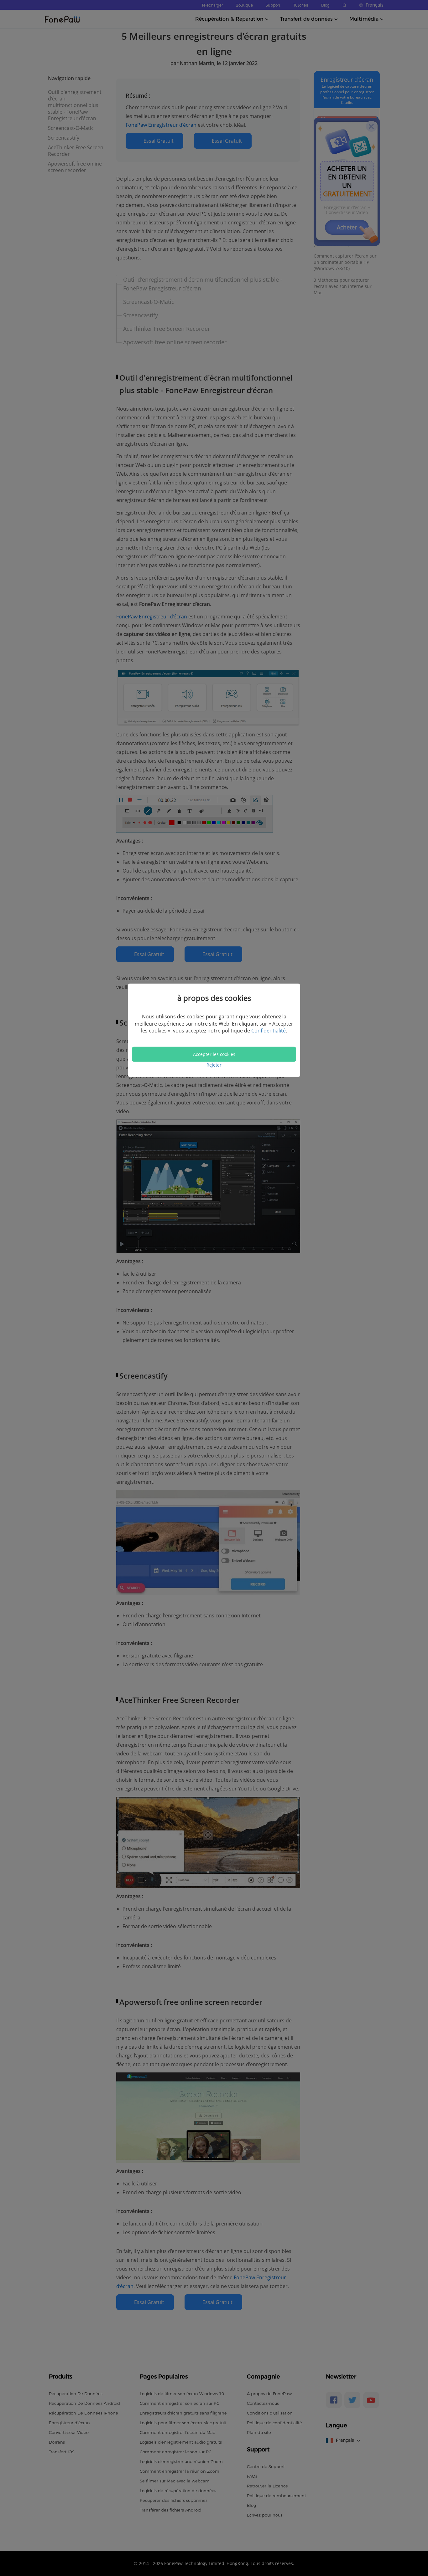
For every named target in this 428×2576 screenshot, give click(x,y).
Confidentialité (269, 1031)
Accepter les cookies (214, 1054)
